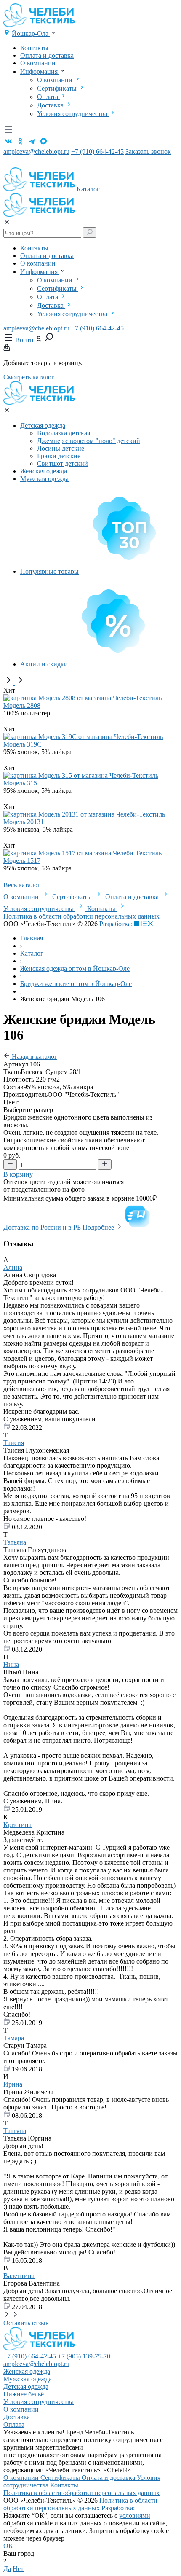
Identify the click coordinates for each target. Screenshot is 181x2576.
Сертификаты (58, 88)
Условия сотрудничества (73, 114)
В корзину (19, 1174)
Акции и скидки (44, 664)
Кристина (17, 1825)
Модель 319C (23, 744)
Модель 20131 (24, 822)
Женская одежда (44, 471)
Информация (40, 71)
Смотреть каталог (29, 377)
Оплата (48, 97)
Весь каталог (23, 885)
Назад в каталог (34, 1057)
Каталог (89, 189)
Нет (18, 2569)
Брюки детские (59, 456)
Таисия (14, 1443)
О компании (38, 63)
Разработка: (117, 924)
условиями (135, 2516)
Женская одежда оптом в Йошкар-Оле (75, 968)
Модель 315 (20, 783)
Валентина (19, 2276)
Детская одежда (43, 426)
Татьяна (15, 1542)
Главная (32, 938)
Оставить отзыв (26, 2323)
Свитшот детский (63, 463)
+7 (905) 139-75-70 (84, 2356)
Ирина (13, 2084)
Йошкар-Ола (31, 34)
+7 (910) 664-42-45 (97, 152)
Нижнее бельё (24, 2394)
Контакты (34, 48)
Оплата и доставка (47, 55)
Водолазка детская (64, 433)
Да (7, 2569)
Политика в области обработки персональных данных (81, 916)
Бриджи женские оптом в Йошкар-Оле (76, 984)
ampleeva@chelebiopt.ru (36, 152)
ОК (8, 2546)
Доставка (51, 105)
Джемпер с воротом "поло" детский (89, 441)
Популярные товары (49, 571)
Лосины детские (61, 448)
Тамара (14, 2038)
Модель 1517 (22, 861)
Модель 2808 (22, 705)
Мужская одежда (44, 479)
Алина (13, 1267)
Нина (11, 1664)
